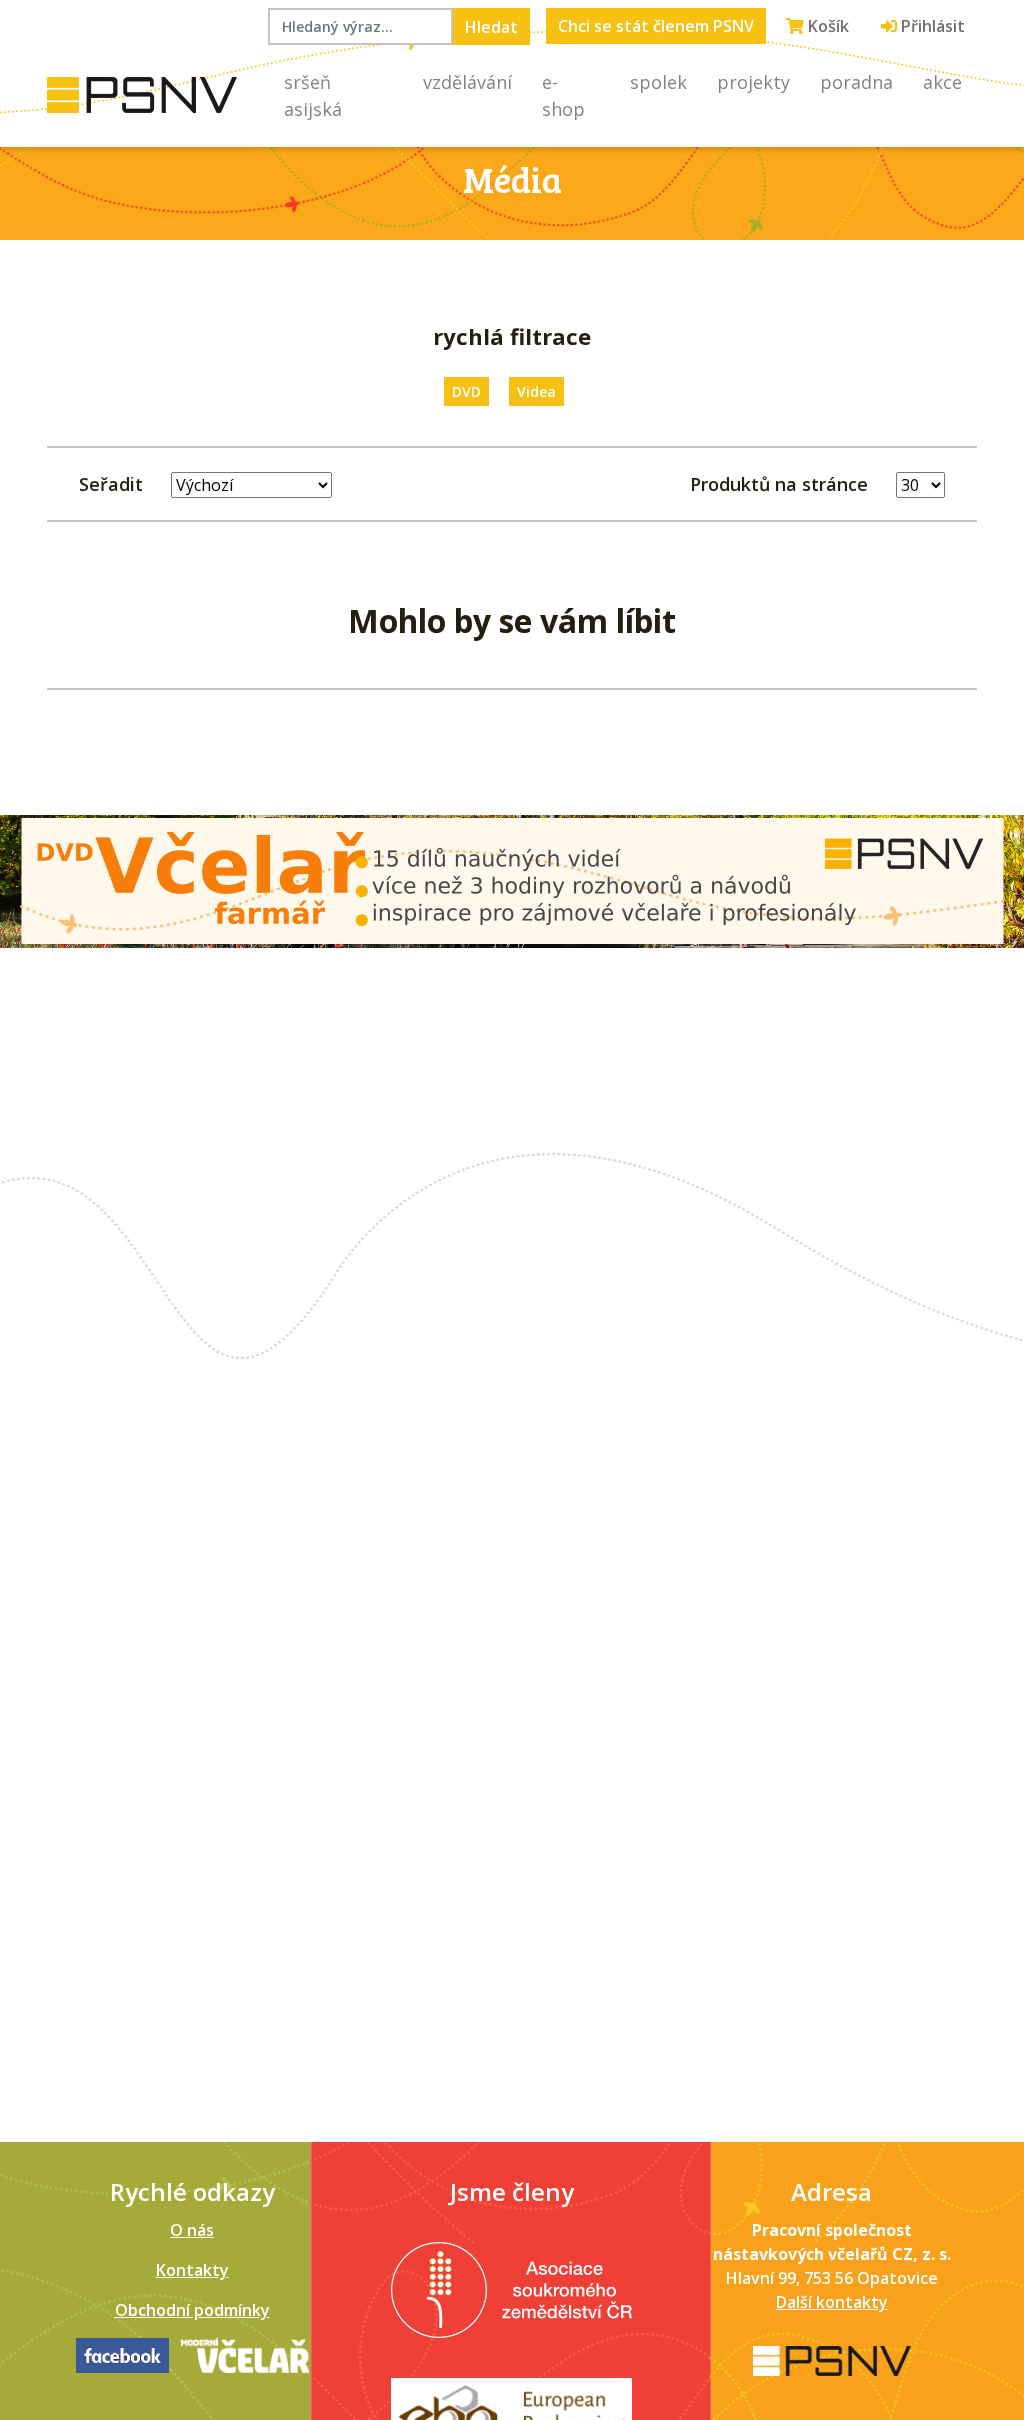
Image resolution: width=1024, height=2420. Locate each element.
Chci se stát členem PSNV (656, 26)
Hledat (491, 27)
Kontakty (192, 2270)
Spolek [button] (658, 82)
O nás (192, 2230)
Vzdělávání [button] (467, 82)
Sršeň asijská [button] (313, 95)
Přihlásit (931, 26)
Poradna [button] (856, 82)
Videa (536, 391)
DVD (466, 391)
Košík (826, 26)
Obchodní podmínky (192, 2310)
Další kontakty (832, 2302)
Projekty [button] (753, 82)
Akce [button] (942, 82)
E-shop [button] (563, 95)
